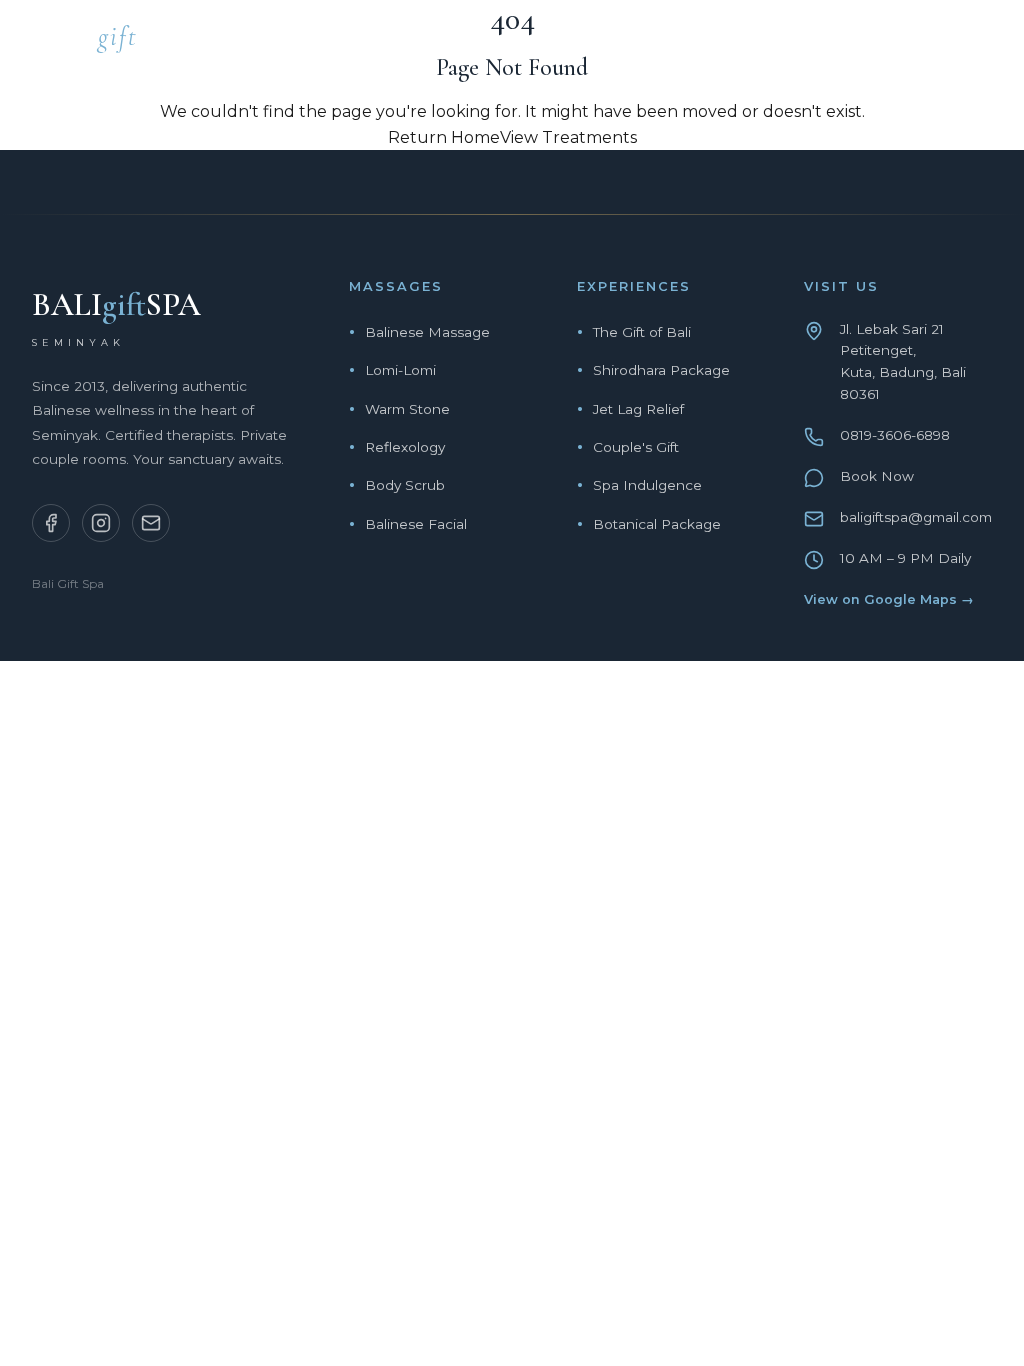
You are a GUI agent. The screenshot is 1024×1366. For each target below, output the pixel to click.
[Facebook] (51, 523)
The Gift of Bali (642, 332)
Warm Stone (407, 409)
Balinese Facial (416, 524)
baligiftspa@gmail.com (916, 517)
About (763, 42)
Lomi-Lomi (400, 370)
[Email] (151, 523)
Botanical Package (657, 524)
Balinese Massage (427, 332)
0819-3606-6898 (895, 435)
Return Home (444, 137)
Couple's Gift (636, 447)
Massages (500, 42)
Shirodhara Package (661, 370)
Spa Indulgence (647, 485)
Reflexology (405, 447)
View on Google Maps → (889, 599)
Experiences (639, 42)
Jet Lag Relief (638, 409)
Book (968, 42)
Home (394, 42)
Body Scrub (405, 485)
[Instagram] (101, 523)
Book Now (877, 476)
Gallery (868, 42)
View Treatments (568, 137)
